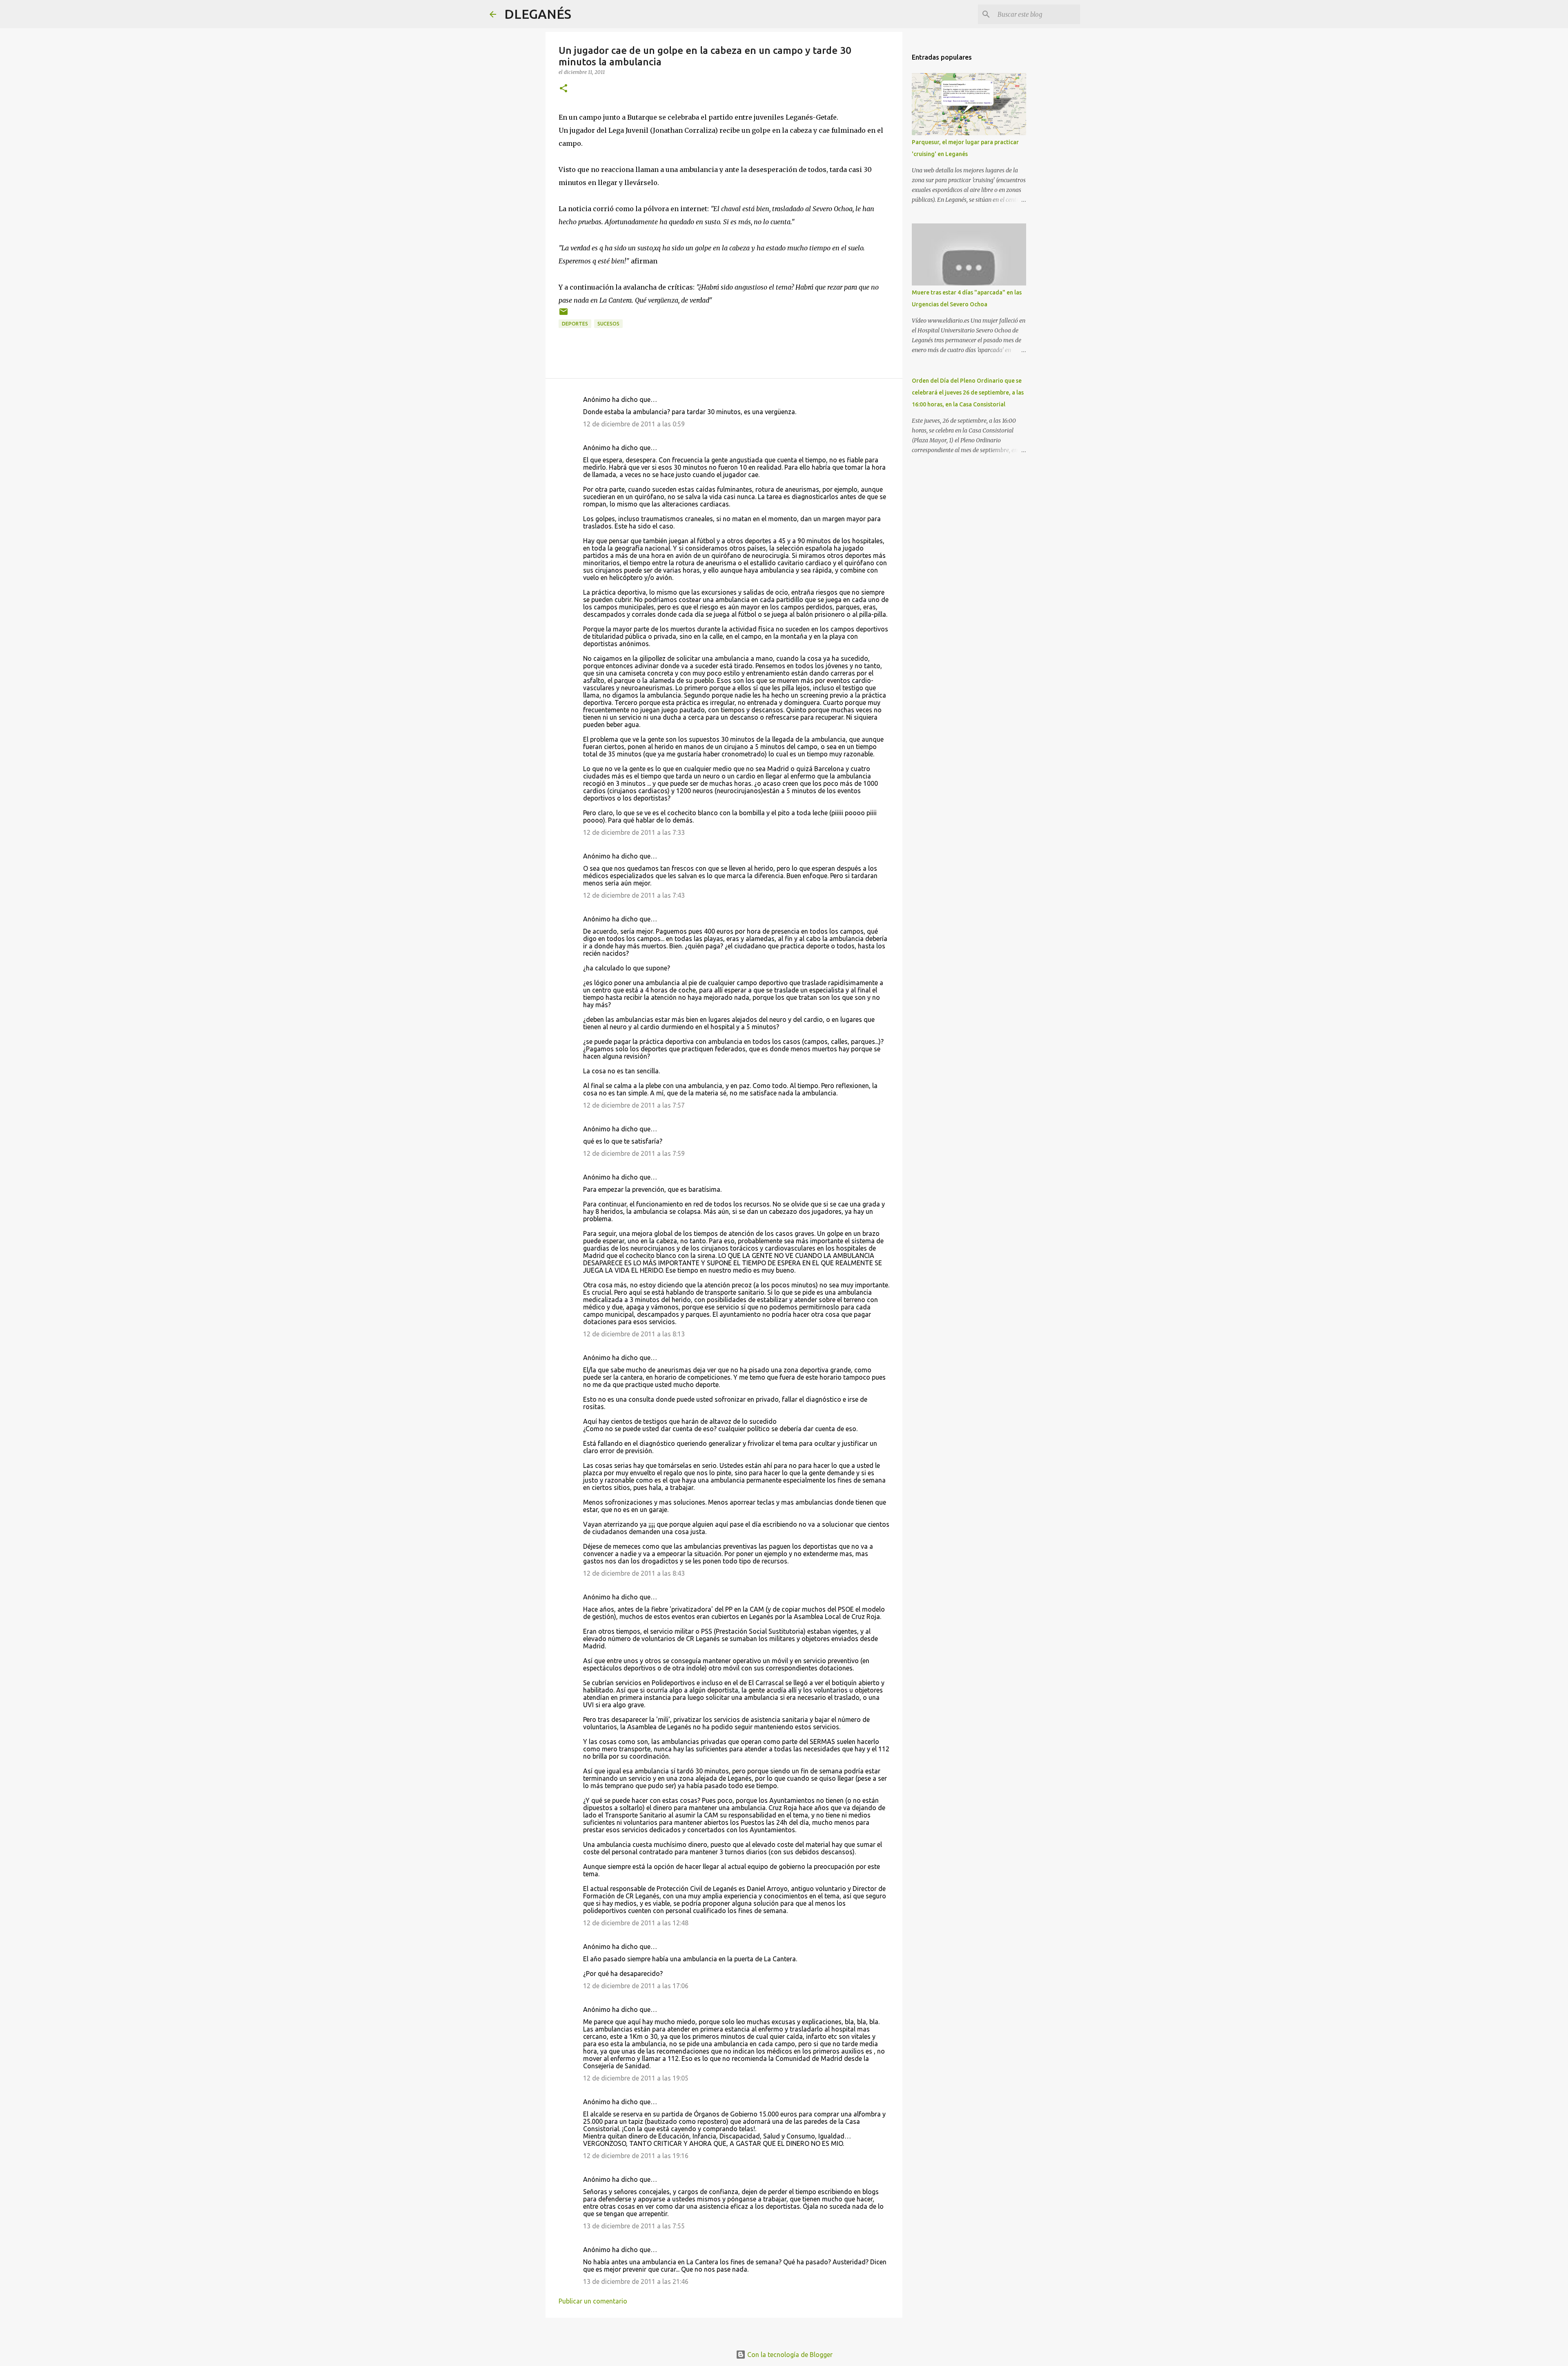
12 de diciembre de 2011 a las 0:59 (634, 424)
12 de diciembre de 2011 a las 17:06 (636, 1986)
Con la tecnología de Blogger (789, 2355)
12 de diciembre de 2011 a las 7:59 (634, 1153)
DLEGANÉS (538, 14)
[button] (563, 89)
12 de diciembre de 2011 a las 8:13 (634, 1334)
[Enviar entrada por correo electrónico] (563, 315)
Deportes (575, 324)
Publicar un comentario (593, 2301)
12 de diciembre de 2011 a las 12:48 (636, 1923)
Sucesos (608, 324)
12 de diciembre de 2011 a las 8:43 (634, 1573)
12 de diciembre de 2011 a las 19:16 (636, 2156)
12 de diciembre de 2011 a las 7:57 (634, 1105)
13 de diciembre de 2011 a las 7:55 (634, 2226)
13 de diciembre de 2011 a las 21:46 (636, 2281)
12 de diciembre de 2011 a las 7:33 (634, 832)
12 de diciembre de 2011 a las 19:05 (636, 2078)
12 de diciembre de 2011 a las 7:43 (634, 895)
